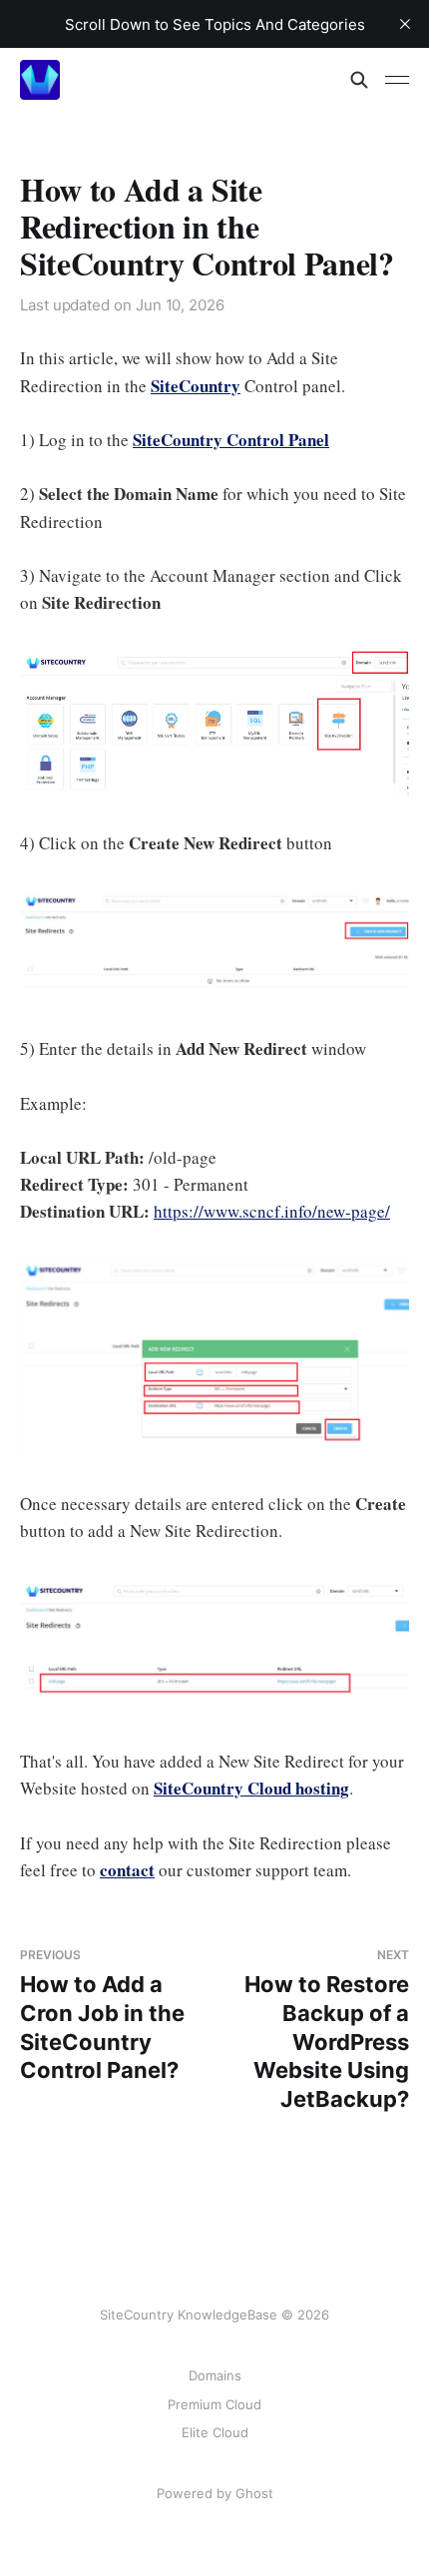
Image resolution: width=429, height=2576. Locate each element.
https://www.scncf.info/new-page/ (272, 1211)
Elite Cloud (215, 2432)
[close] (405, 24)
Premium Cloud (214, 2404)
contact (127, 1870)
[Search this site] (359, 80)
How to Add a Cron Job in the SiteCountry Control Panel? (102, 2015)
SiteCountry (196, 386)
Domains (215, 2375)
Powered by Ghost (215, 2493)
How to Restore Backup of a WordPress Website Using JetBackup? (327, 2030)
